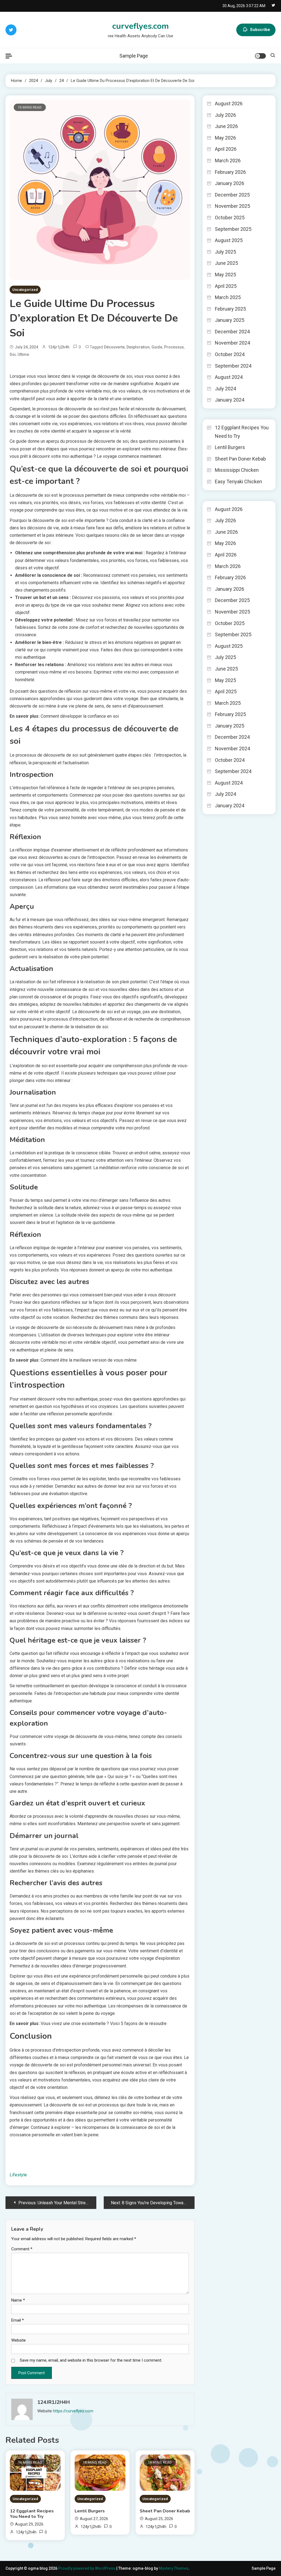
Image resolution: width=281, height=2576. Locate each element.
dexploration (138, 347)
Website (19, 2340)
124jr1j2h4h (59, 347)
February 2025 (230, 309)
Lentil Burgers (90, 2511)
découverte (114, 347)
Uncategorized (25, 290)
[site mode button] (260, 56)
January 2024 (230, 400)
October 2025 (230, 218)
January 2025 (230, 320)
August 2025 (229, 240)
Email (18, 2320)
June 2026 (226, 126)
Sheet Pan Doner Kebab (165, 2511)
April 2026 (226, 149)
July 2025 (225, 252)
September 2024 (233, 366)
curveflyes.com (140, 26)
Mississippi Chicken (237, 470)
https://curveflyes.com (73, 2411)
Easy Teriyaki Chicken (238, 482)
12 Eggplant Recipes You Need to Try (32, 2514)
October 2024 (230, 354)
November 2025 (232, 206)
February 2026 (230, 172)
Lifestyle (18, 2175)
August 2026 (229, 103)
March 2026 (228, 161)
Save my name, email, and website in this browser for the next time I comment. (91, 2360)
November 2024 (232, 343)
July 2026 (225, 115)
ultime (23, 354)
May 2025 (225, 275)
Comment (22, 2249)
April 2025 (226, 286)
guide (157, 347)
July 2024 (225, 389)
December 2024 (232, 332)
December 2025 (232, 195)
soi (13, 354)
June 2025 (226, 263)
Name (18, 2300)
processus (174, 347)
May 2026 (225, 138)
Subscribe (260, 30)
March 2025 (228, 297)
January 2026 (230, 183)
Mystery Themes (174, 2568)
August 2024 (229, 377)
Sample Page (134, 56)
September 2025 (233, 229)
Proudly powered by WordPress (87, 2568)
